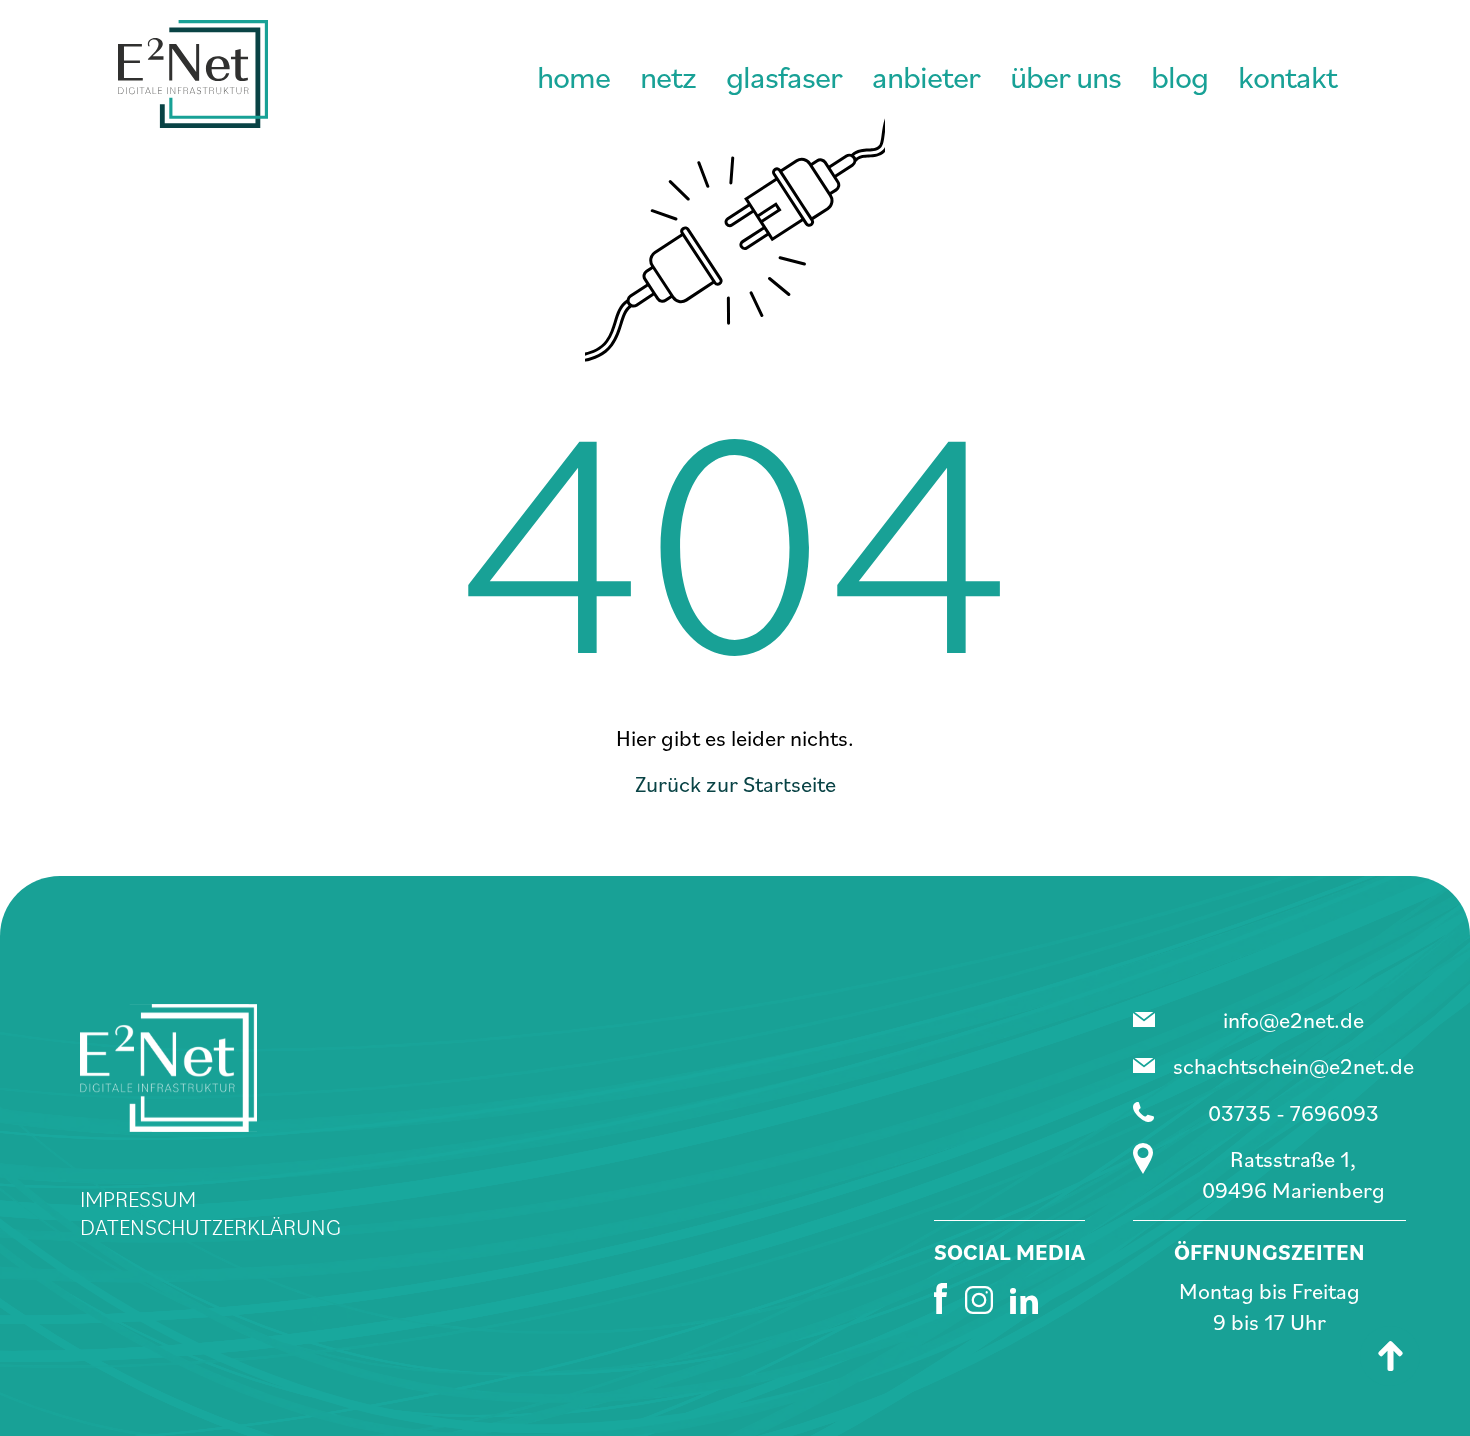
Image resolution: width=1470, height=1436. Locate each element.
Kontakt (1287, 75)
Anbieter (926, 75)
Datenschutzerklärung (210, 1226)
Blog (1179, 75)
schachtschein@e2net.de (1293, 1065)
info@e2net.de (1293, 1019)
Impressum (138, 1198)
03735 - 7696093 (1293, 1112)
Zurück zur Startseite (735, 783)
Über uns (1065, 75)
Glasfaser (784, 75)
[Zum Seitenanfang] (1390, 1356)
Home (573, 75)
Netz (668, 75)
